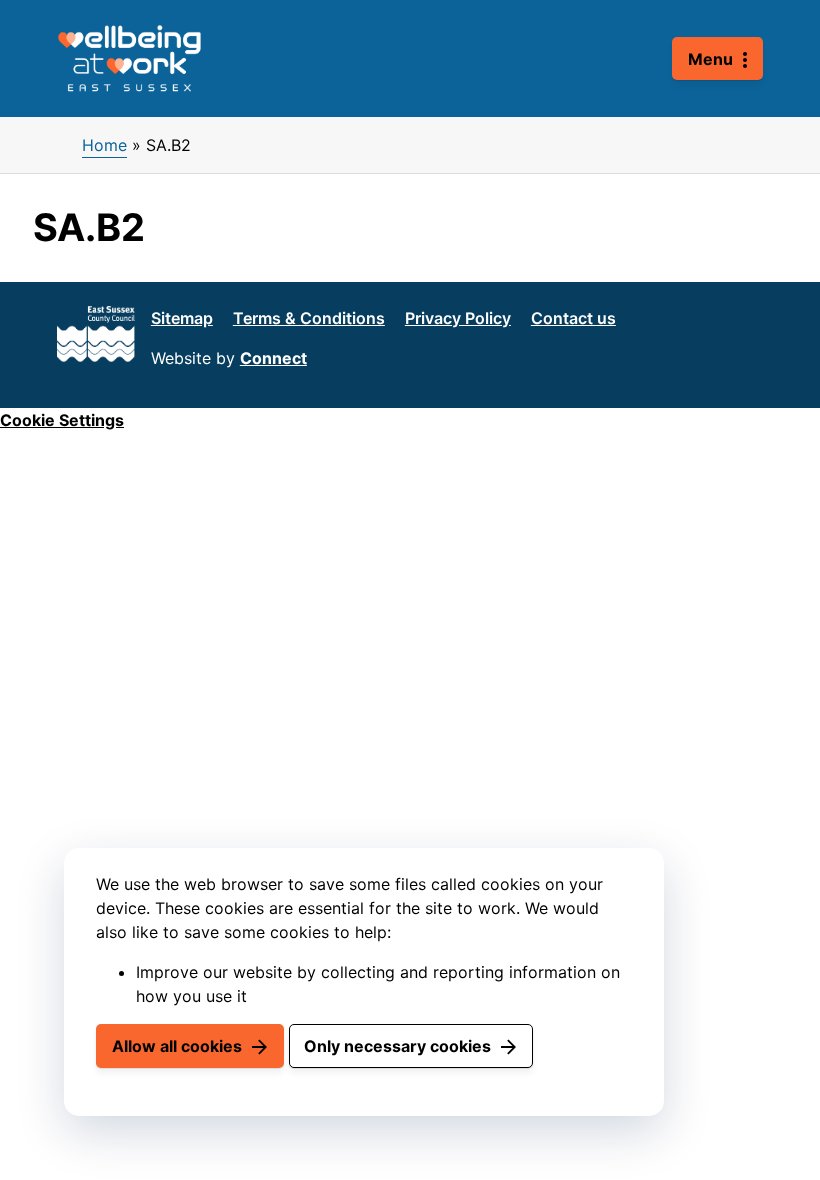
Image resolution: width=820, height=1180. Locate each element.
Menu (710, 59)
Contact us (573, 318)
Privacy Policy (458, 318)
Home (104, 145)
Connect (273, 358)
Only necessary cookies (397, 1046)
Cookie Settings (62, 420)
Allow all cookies (177, 1046)
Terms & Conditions (309, 318)
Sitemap (182, 318)
